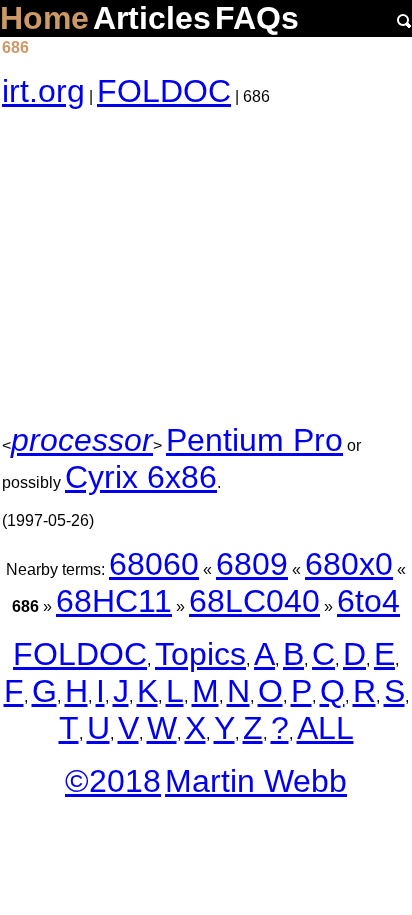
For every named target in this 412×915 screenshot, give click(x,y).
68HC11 (114, 601)
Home (44, 18)
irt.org (43, 91)
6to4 (368, 601)
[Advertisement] (206, 266)
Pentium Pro (254, 440)
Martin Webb (256, 781)
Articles (152, 18)
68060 (154, 564)
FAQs (257, 18)
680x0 (349, 564)
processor (82, 440)
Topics (200, 654)
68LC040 (254, 601)
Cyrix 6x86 (141, 477)
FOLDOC (164, 91)
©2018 (113, 781)
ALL (325, 728)
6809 (252, 564)
